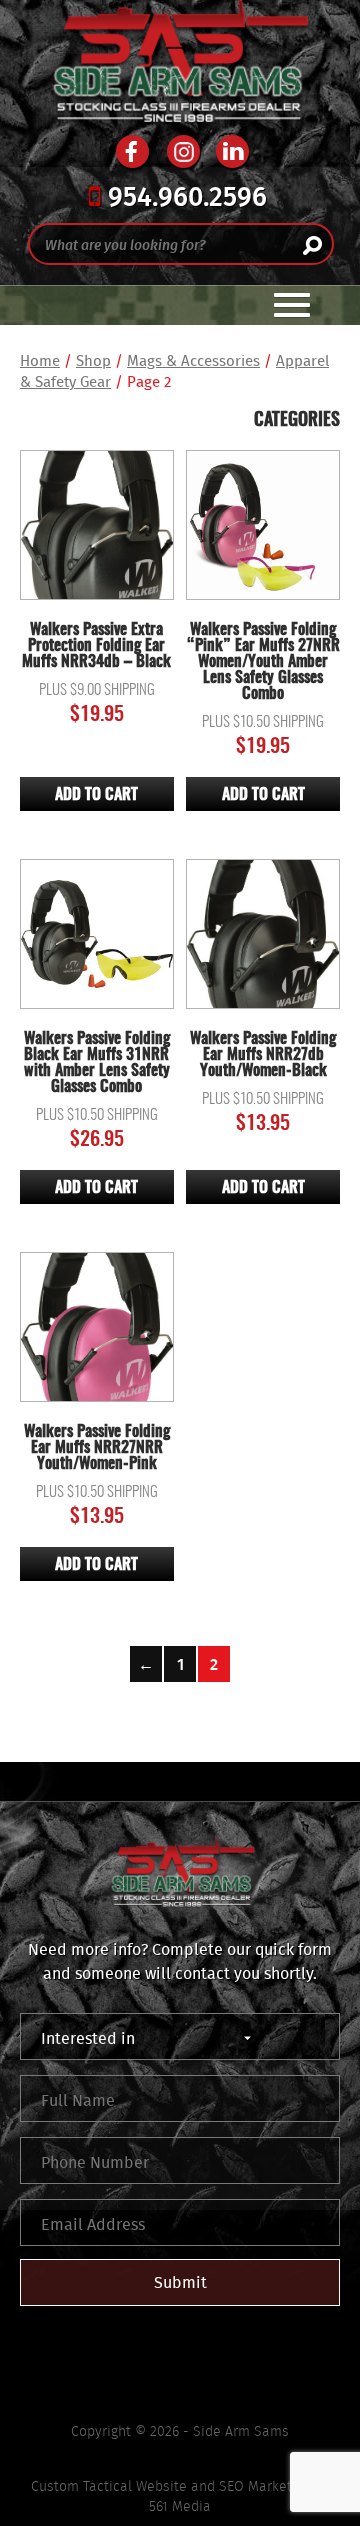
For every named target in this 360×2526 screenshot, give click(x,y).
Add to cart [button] (96, 795)
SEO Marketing (265, 2486)
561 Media (180, 2506)
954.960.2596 (184, 199)
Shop (93, 360)
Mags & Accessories (193, 360)
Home (40, 360)
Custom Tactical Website (109, 2486)
